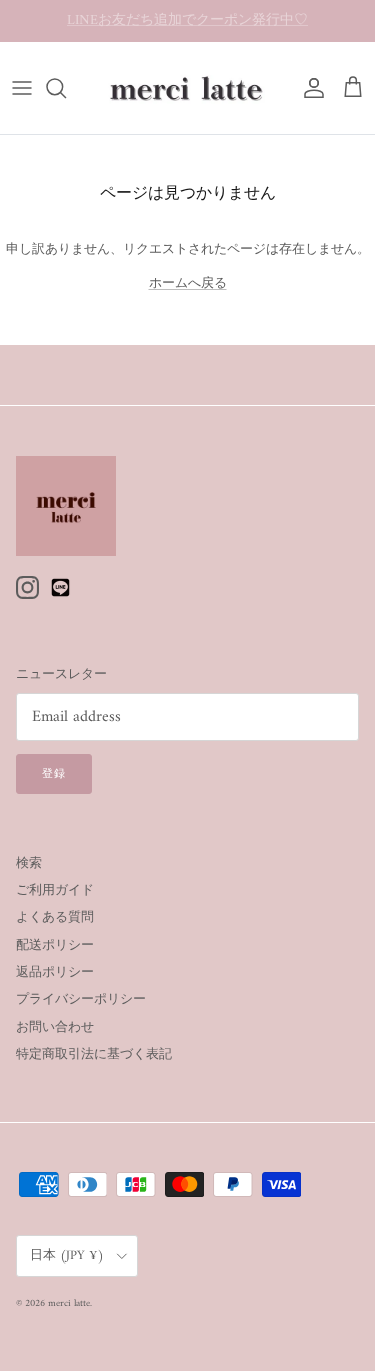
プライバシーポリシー (81, 999)
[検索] (66, 88)
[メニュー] (22, 88)
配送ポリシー (55, 945)
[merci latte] (188, 88)
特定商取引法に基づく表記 (94, 1054)
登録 (54, 774)
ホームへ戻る (188, 283)
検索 (29, 863)
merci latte (69, 1303)
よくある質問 (55, 917)
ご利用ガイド (55, 890)
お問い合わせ (55, 1027)
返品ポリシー (55, 972)
